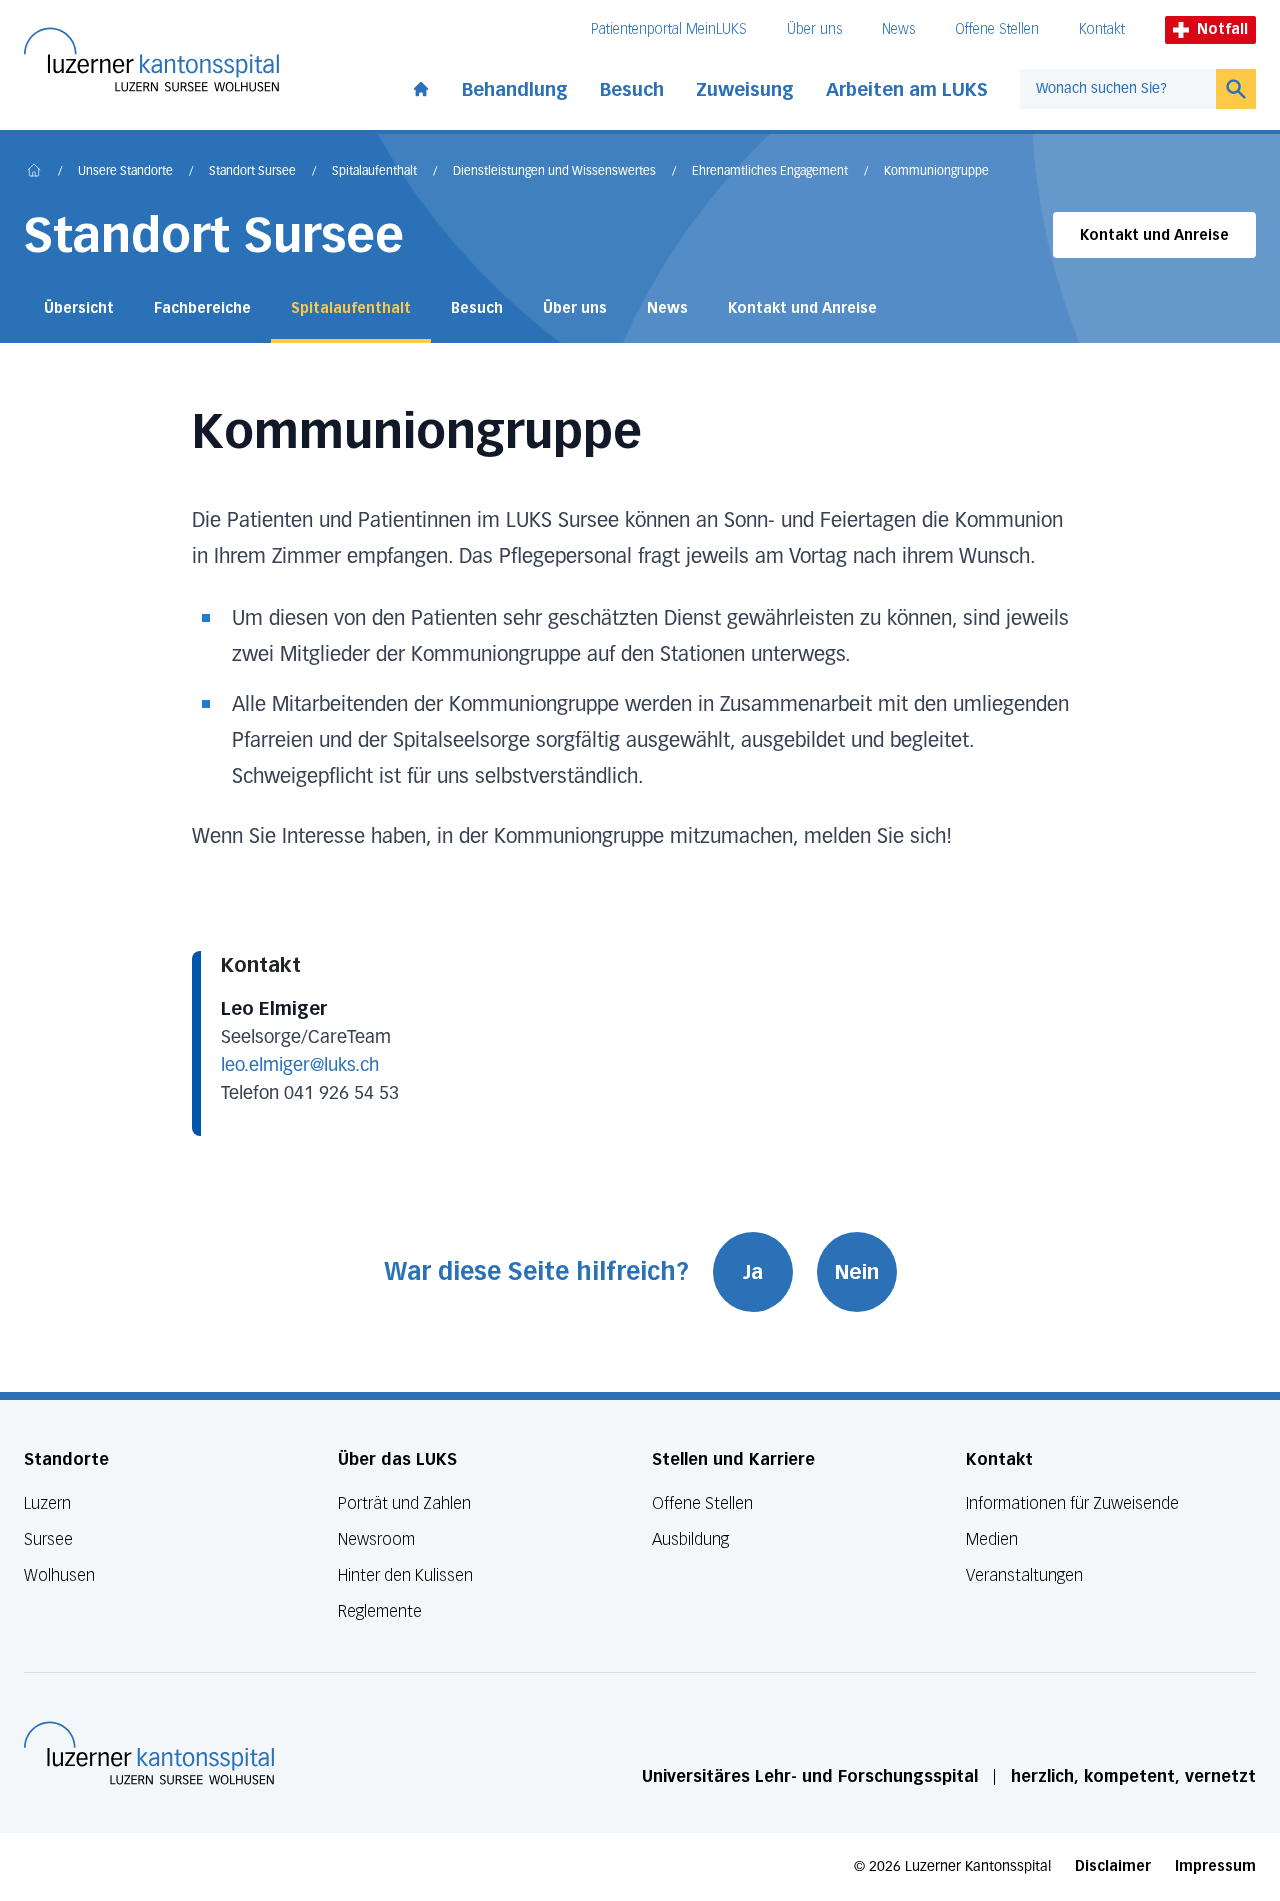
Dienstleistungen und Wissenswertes (554, 172)
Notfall (1222, 29)
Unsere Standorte (125, 172)
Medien (992, 1539)
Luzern (47, 1503)
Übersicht (79, 308)
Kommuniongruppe (936, 172)
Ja (753, 1272)
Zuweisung (745, 90)
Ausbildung (690, 1539)
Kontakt (1102, 29)
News (898, 29)
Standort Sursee (252, 172)
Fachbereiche (202, 308)
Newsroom (376, 1539)
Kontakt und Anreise (1154, 235)
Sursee (48, 1539)
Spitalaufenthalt (374, 172)
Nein (857, 1272)
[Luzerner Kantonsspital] (149, 1753)
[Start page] (421, 85)
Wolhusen (59, 1575)
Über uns (814, 29)
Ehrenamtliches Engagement (770, 172)
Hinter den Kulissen (405, 1575)
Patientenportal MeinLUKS (669, 29)
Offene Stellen (997, 29)
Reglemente (380, 1611)
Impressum (1215, 1866)
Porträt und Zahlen (404, 1503)
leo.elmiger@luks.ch (300, 1066)
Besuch (632, 90)
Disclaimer (1113, 1866)
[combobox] (1118, 89)
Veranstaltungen (1024, 1575)
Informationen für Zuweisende (1072, 1503)
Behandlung (515, 90)
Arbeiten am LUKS (907, 90)
